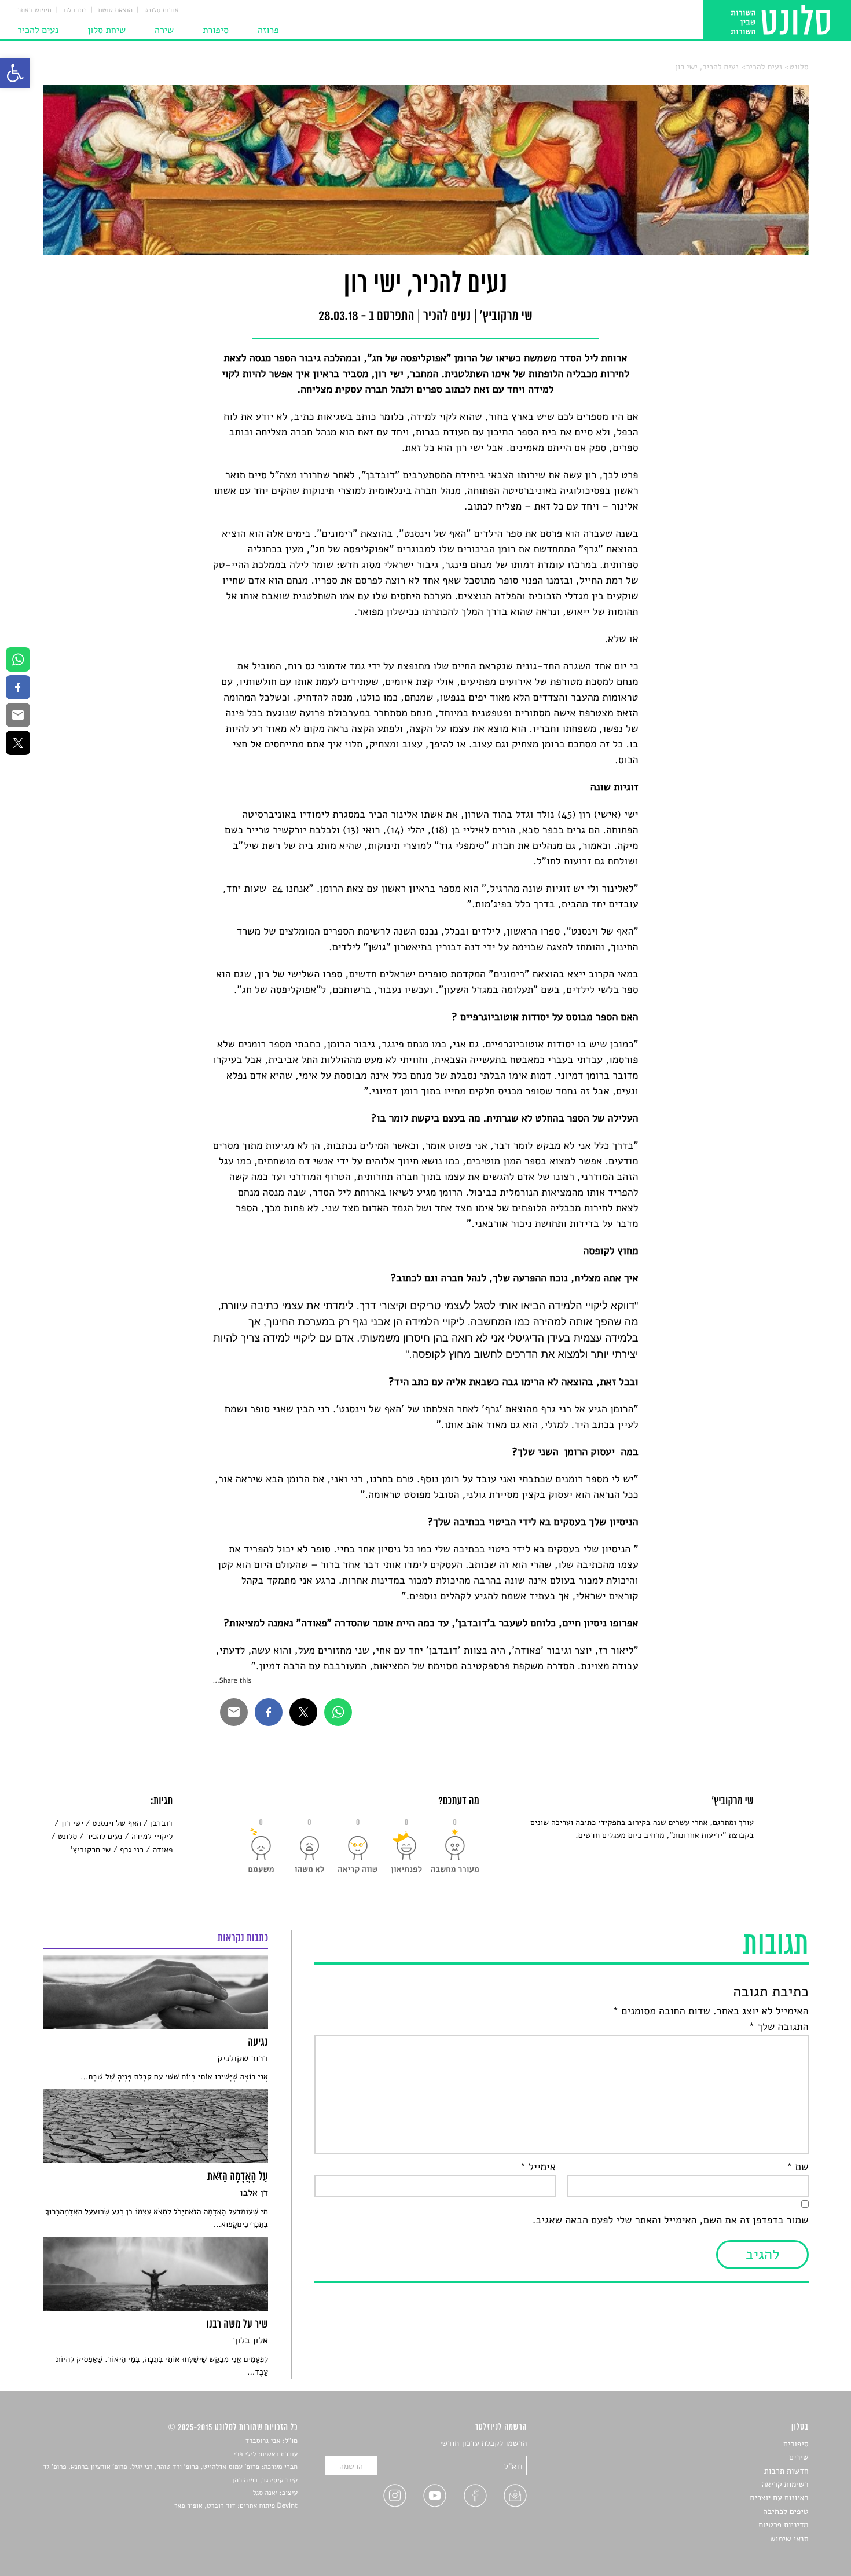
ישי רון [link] (72, 1823)
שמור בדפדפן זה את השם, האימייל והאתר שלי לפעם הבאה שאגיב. (670, 2220)
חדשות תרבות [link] (786, 2471)
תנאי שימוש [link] (789, 2539)
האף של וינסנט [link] (117, 1823)
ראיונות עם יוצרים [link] (780, 2498)
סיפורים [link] (796, 2444)
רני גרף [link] (132, 1850)
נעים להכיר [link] (38, 30)
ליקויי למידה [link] (152, 1836)
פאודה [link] (163, 1850)
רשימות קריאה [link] (785, 2484)
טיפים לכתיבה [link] (786, 2511)
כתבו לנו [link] (75, 10)
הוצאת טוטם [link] (115, 10)
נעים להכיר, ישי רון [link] (707, 67)
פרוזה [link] (268, 30)
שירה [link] (164, 30)
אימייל (538, 2167)
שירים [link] (799, 2457)
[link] (15, 73)
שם (797, 2167)
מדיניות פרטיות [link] (783, 2525)
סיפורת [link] (216, 30)
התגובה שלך (778, 2027)
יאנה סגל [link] (265, 2493)
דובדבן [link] (162, 1823)
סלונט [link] (799, 67)
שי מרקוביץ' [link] (91, 1850)
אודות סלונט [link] (162, 10)
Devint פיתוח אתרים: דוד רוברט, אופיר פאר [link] (236, 2506)
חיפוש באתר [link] (34, 10)
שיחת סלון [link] (107, 30)
